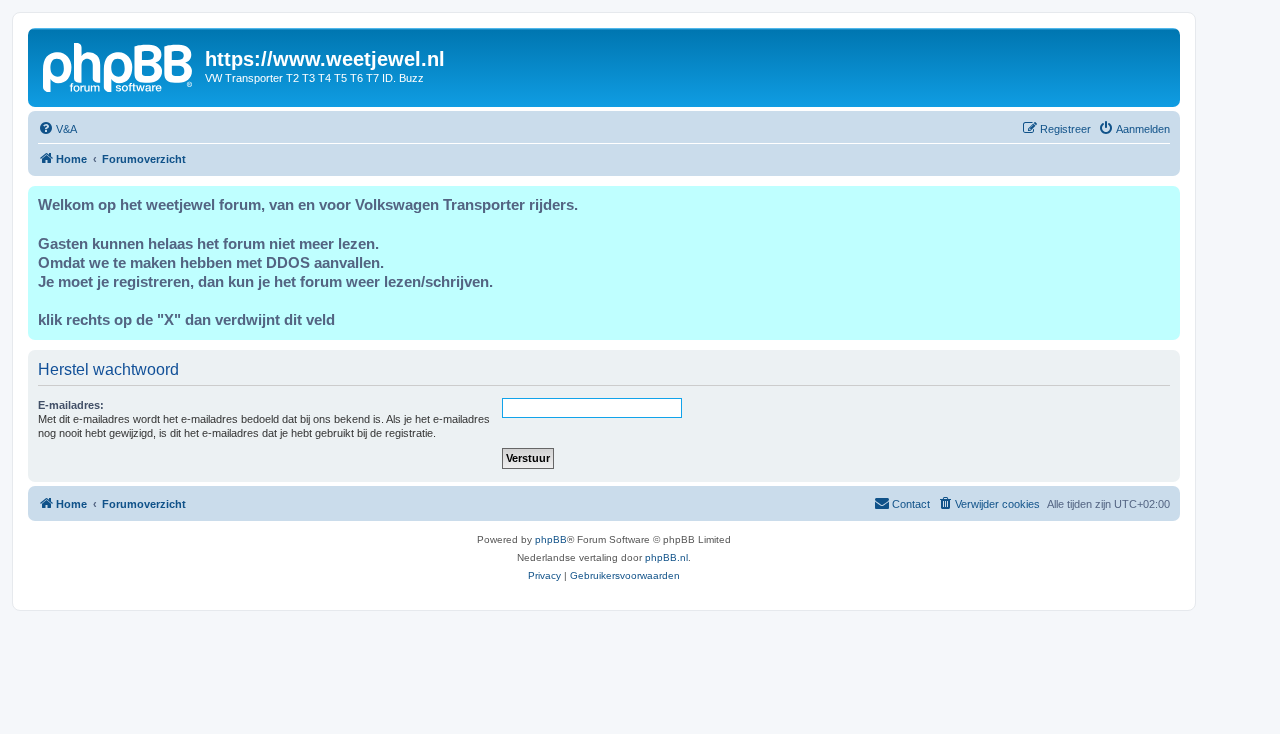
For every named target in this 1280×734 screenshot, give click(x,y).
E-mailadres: (71, 405)
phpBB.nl (666, 557)
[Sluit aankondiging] (1164, 202)
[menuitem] (57, 129)
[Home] (119, 65)
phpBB (551, 539)
